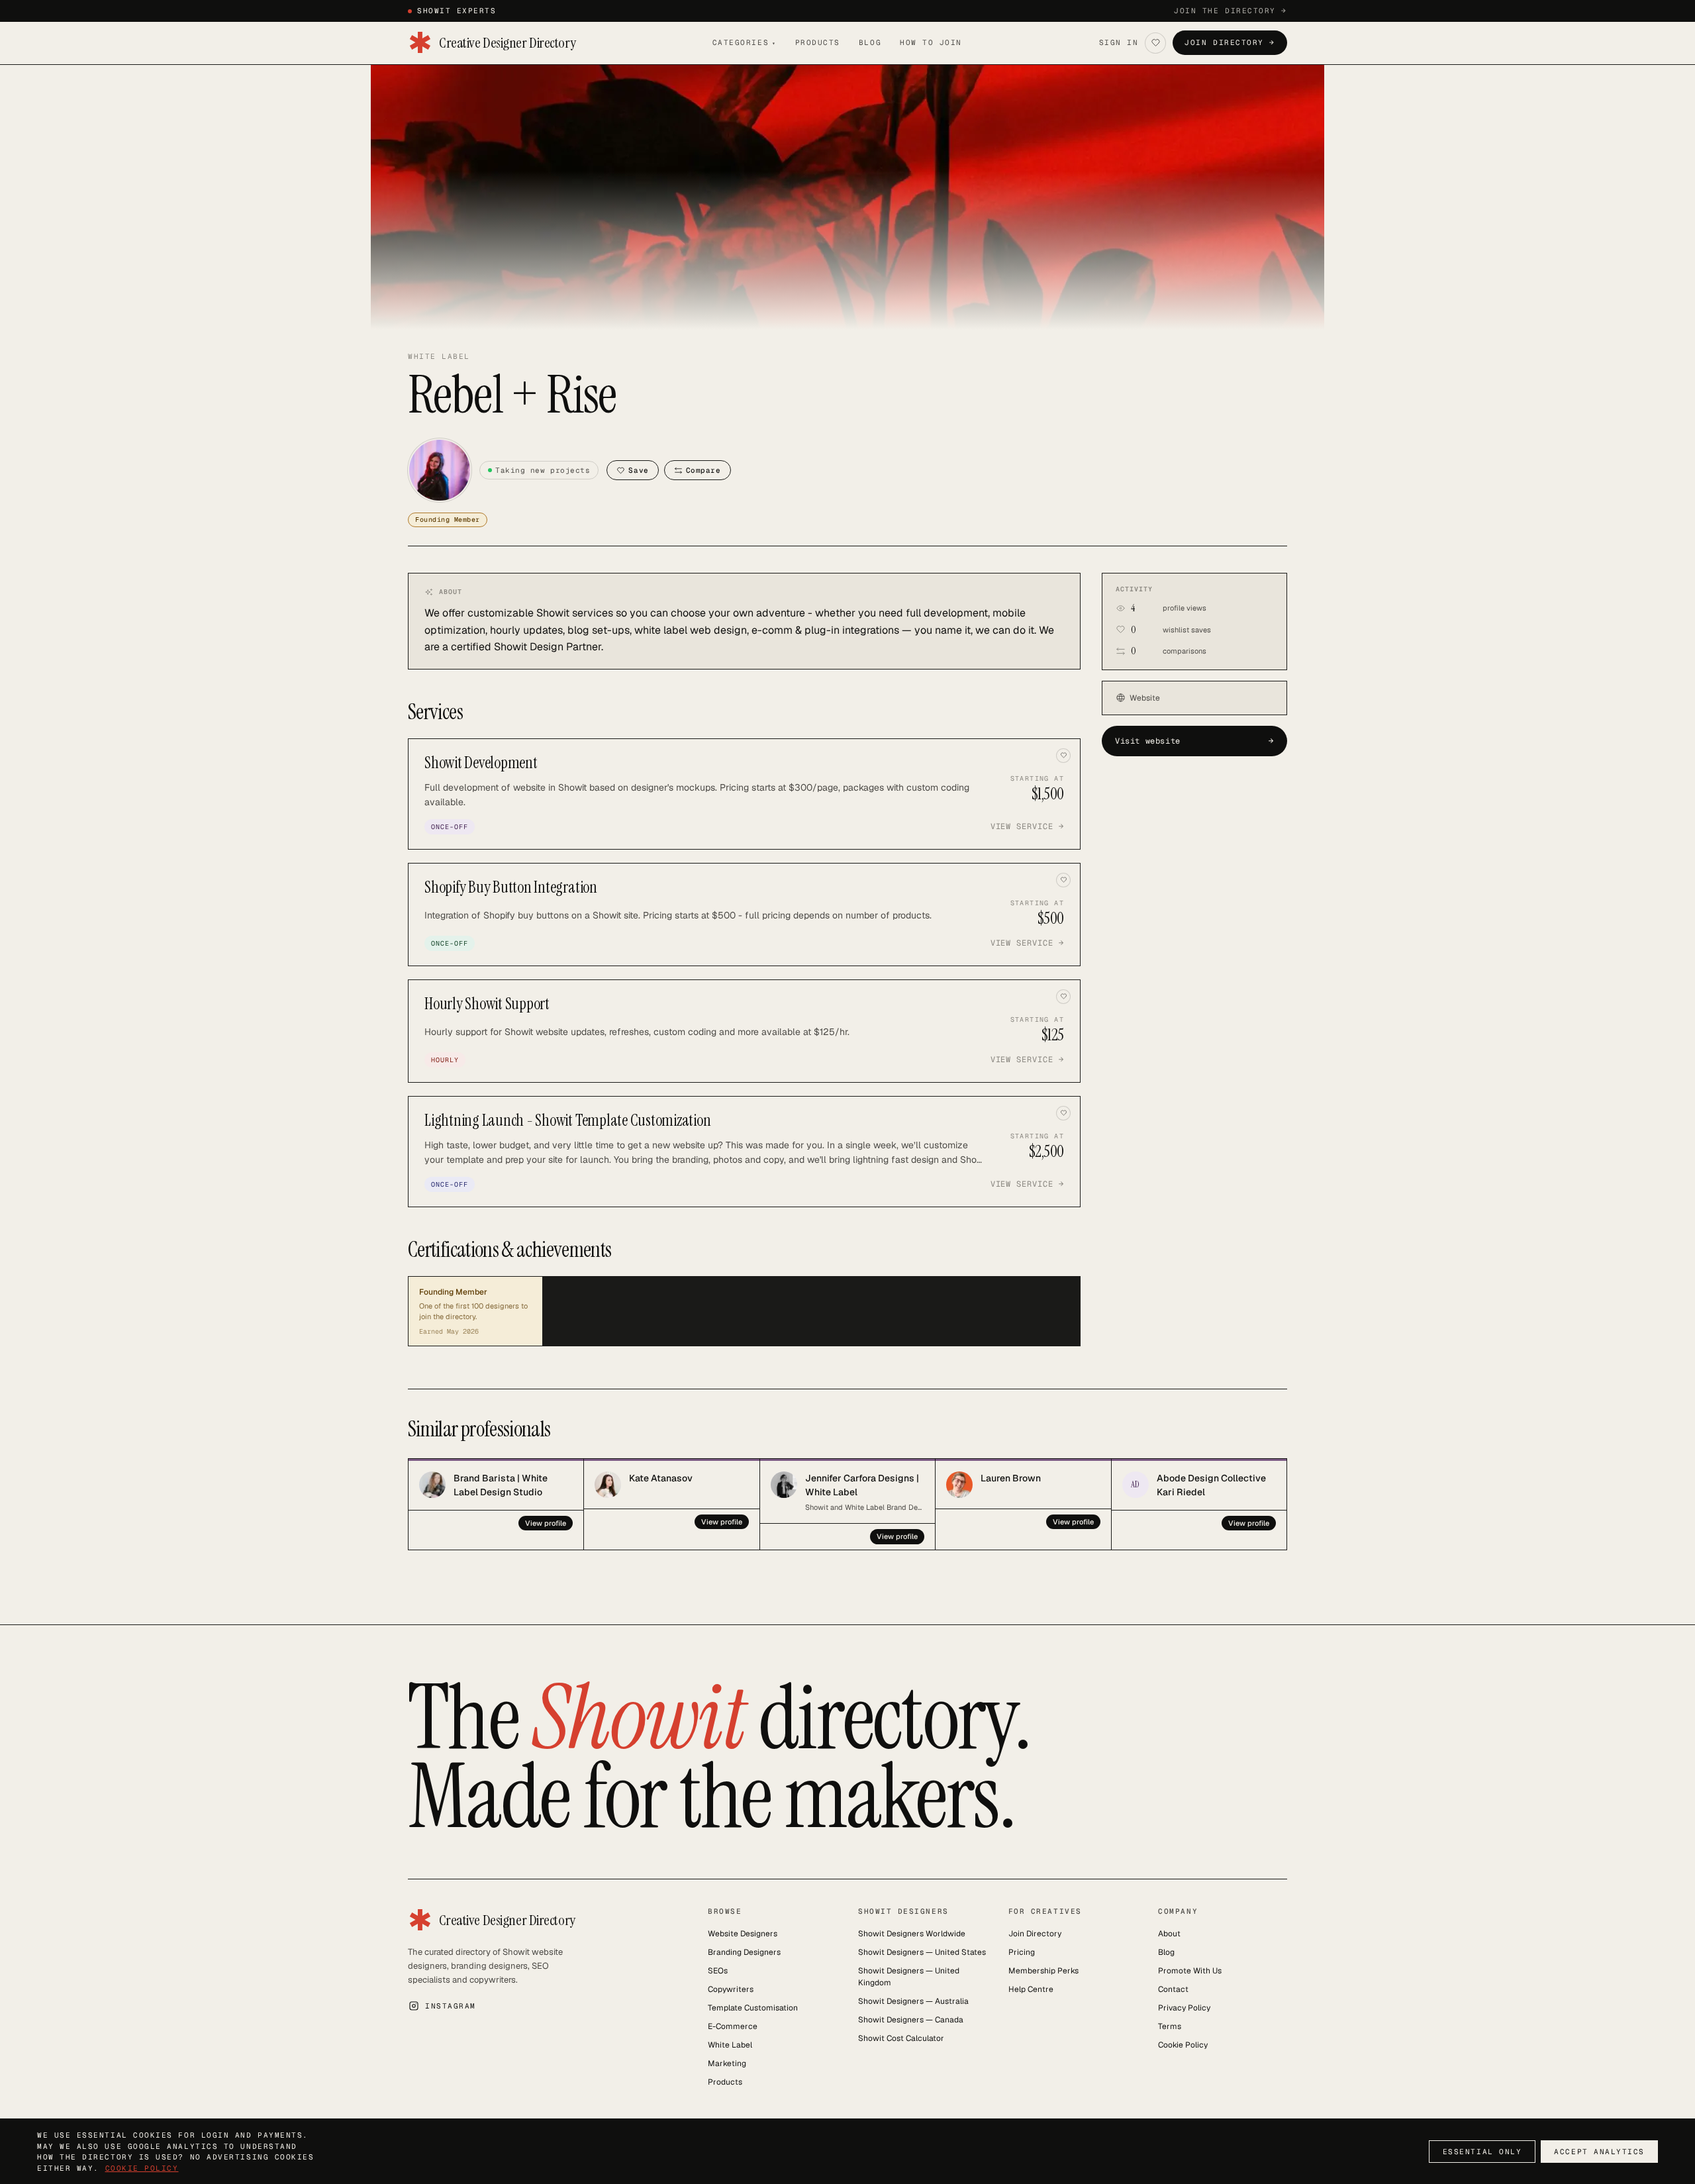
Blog (870, 42)
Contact (1173, 1989)
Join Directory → (1230, 42)
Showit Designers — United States (922, 1952)
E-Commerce (733, 2026)
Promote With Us (1190, 1971)
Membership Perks (1043, 1971)
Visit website (1194, 741)
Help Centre (1031, 1989)
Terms (1170, 2026)
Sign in (1119, 42)
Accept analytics (1599, 2152)
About (1169, 1934)
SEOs (718, 1971)
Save (638, 470)
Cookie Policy (1183, 2045)
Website (1145, 698)
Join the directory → (1231, 11)
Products (818, 42)
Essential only (1482, 2152)
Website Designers (743, 1934)
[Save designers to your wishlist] (1155, 43)
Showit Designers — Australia (913, 2001)
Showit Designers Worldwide (912, 1934)
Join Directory (1035, 1934)
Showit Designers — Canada (911, 2020)
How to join (931, 42)
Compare (703, 470)
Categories (745, 42)
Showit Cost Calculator (901, 2038)
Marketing (727, 2063)
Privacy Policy (1184, 2008)
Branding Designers (744, 1952)
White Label (730, 2045)
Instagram (451, 2006)
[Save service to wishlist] (1063, 756)
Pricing (1022, 1952)
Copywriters (731, 1989)
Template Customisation (753, 2008)
